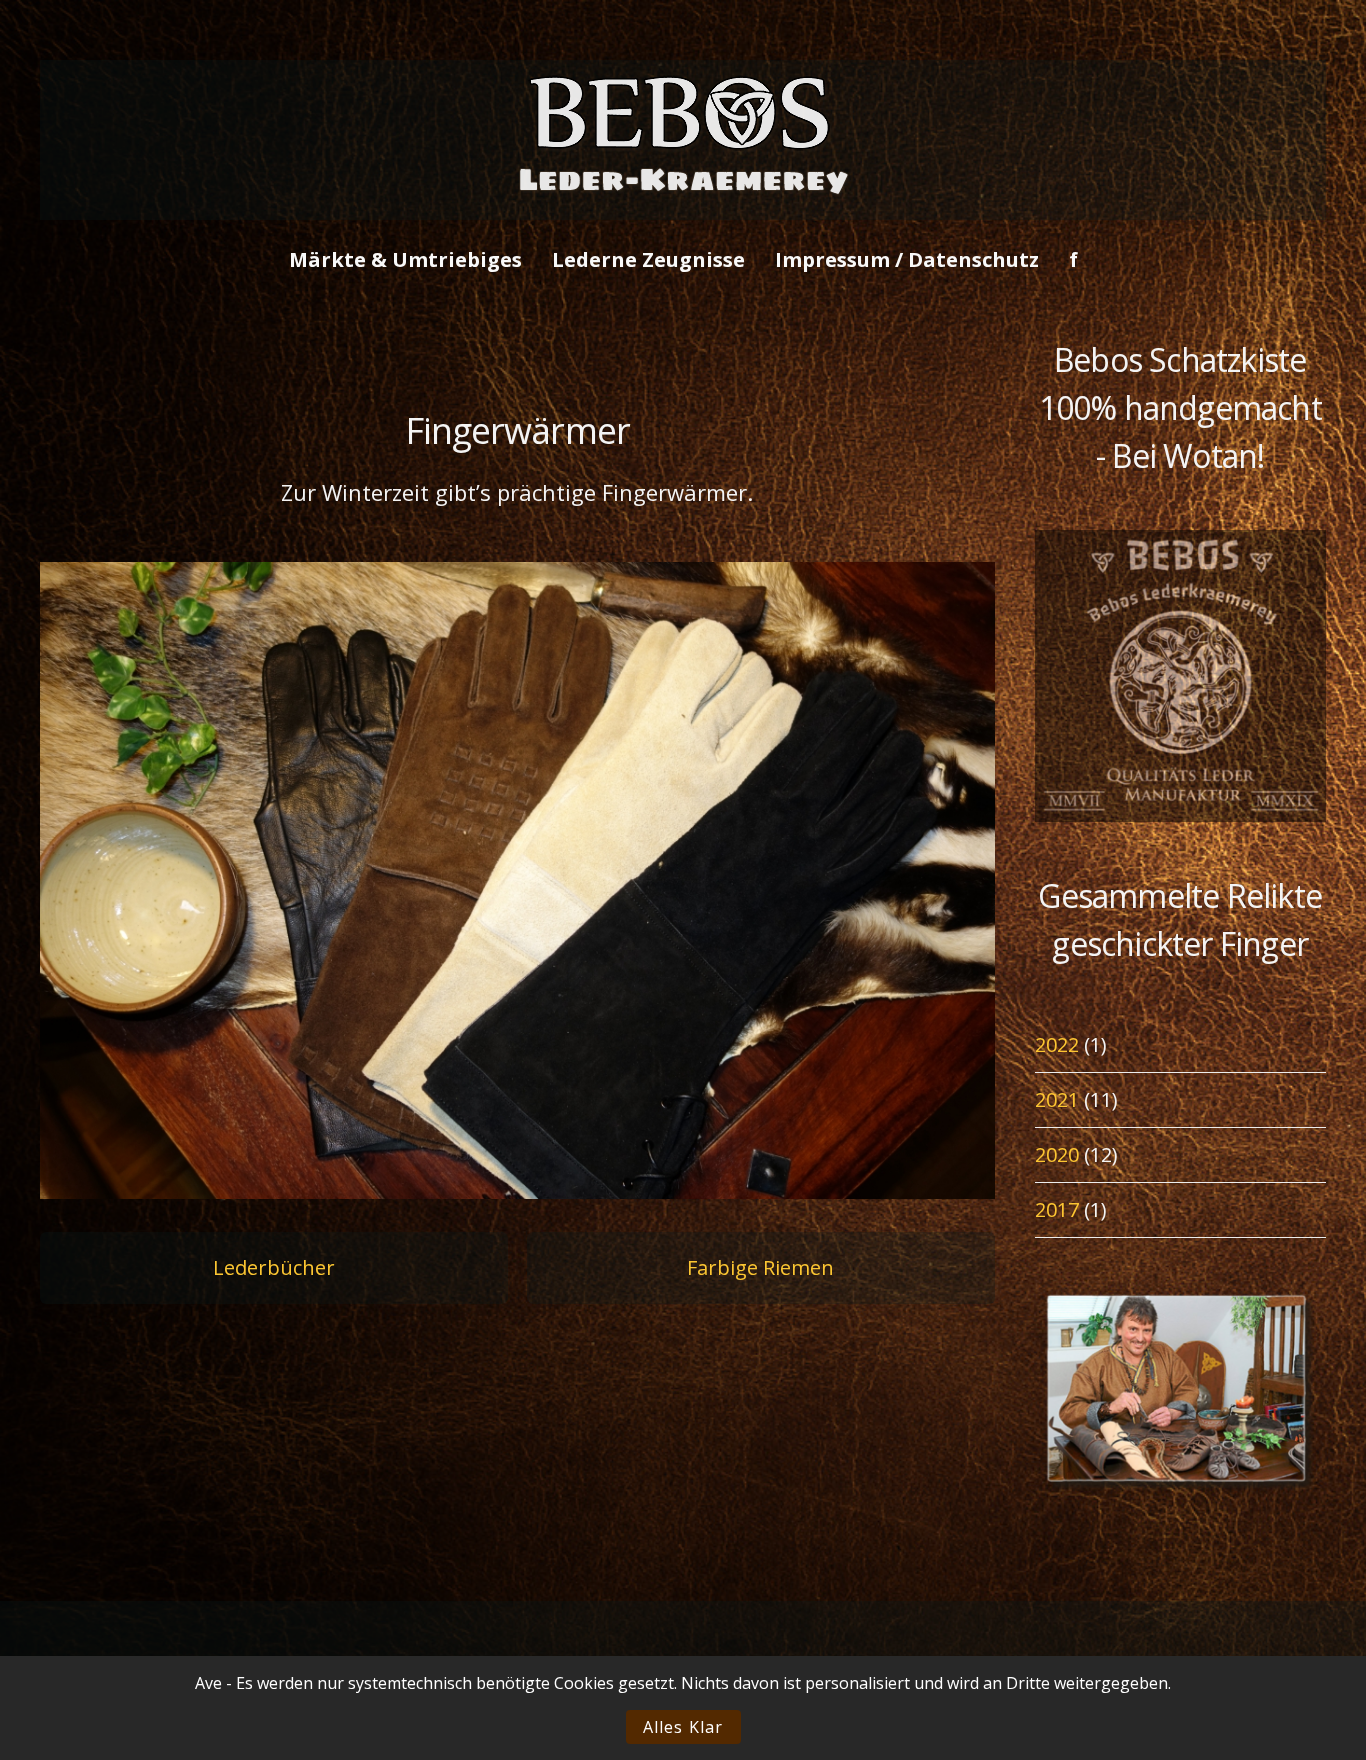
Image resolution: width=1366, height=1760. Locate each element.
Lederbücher (274, 1267)
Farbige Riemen (760, 1267)
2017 (1057, 1209)
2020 (1057, 1154)
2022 (1057, 1044)
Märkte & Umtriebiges (405, 259)
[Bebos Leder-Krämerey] (683, 203)
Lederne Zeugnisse (648, 259)
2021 (1057, 1099)
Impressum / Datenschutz (907, 259)
